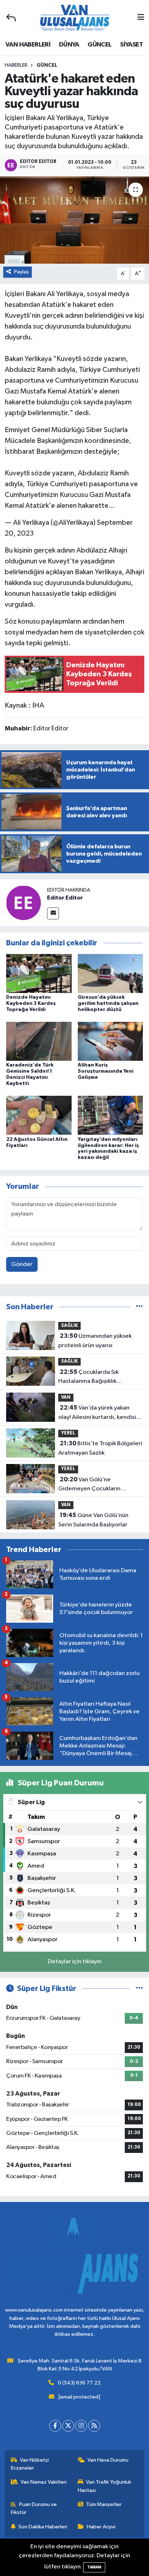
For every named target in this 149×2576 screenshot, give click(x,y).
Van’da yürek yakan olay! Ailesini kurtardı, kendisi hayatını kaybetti (97, 1413)
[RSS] (94, 2426)
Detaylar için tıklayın (75, 1962)
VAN (66, 1397)
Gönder (22, 1264)
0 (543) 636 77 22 (79, 2383)
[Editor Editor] (24, 903)
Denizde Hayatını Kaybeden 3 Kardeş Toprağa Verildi (31, 1003)
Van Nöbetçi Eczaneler (30, 2464)
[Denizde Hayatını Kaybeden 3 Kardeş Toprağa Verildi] (39, 973)
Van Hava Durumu (108, 2460)
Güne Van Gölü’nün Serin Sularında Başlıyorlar (93, 1520)
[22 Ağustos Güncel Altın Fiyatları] (39, 1115)
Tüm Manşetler (104, 2504)
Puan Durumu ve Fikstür (34, 2508)
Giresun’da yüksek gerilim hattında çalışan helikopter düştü (108, 1003)
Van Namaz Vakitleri (44, 2482)
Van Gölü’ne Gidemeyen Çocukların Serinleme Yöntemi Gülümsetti (99, 1485)
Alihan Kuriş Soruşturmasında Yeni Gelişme (106, 1071)
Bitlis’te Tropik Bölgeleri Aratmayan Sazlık (100, 1448)
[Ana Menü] (141, 18)
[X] (68, 2426)
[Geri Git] (11, 18)
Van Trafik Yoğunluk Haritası (105, 2486)
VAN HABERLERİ (28, 45)
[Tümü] (139, 1307)
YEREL (68, 1433)
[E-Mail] (53, 913)
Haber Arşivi (101, 2527)
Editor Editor (65, 898)
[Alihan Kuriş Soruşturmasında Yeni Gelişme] (110, 1041)
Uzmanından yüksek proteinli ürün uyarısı (95, 1341)
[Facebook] (55, 2426)
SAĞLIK (69, 1326)
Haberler (16, 65)
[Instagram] (81, 2426)
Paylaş (22, 272)
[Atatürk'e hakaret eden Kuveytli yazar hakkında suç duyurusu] (74, 220)
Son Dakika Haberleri (43, 2527)
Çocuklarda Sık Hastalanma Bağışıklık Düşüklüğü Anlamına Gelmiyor (98, 1377)
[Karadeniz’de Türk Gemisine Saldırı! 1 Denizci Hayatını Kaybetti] (39, 1041)
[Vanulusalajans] (74, 18)
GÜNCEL (99, 45)
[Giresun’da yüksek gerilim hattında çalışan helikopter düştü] (110, 973)
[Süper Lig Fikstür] (139, 1989)
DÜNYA (69, 45)
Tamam (94, 2567)
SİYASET (131, 45)
